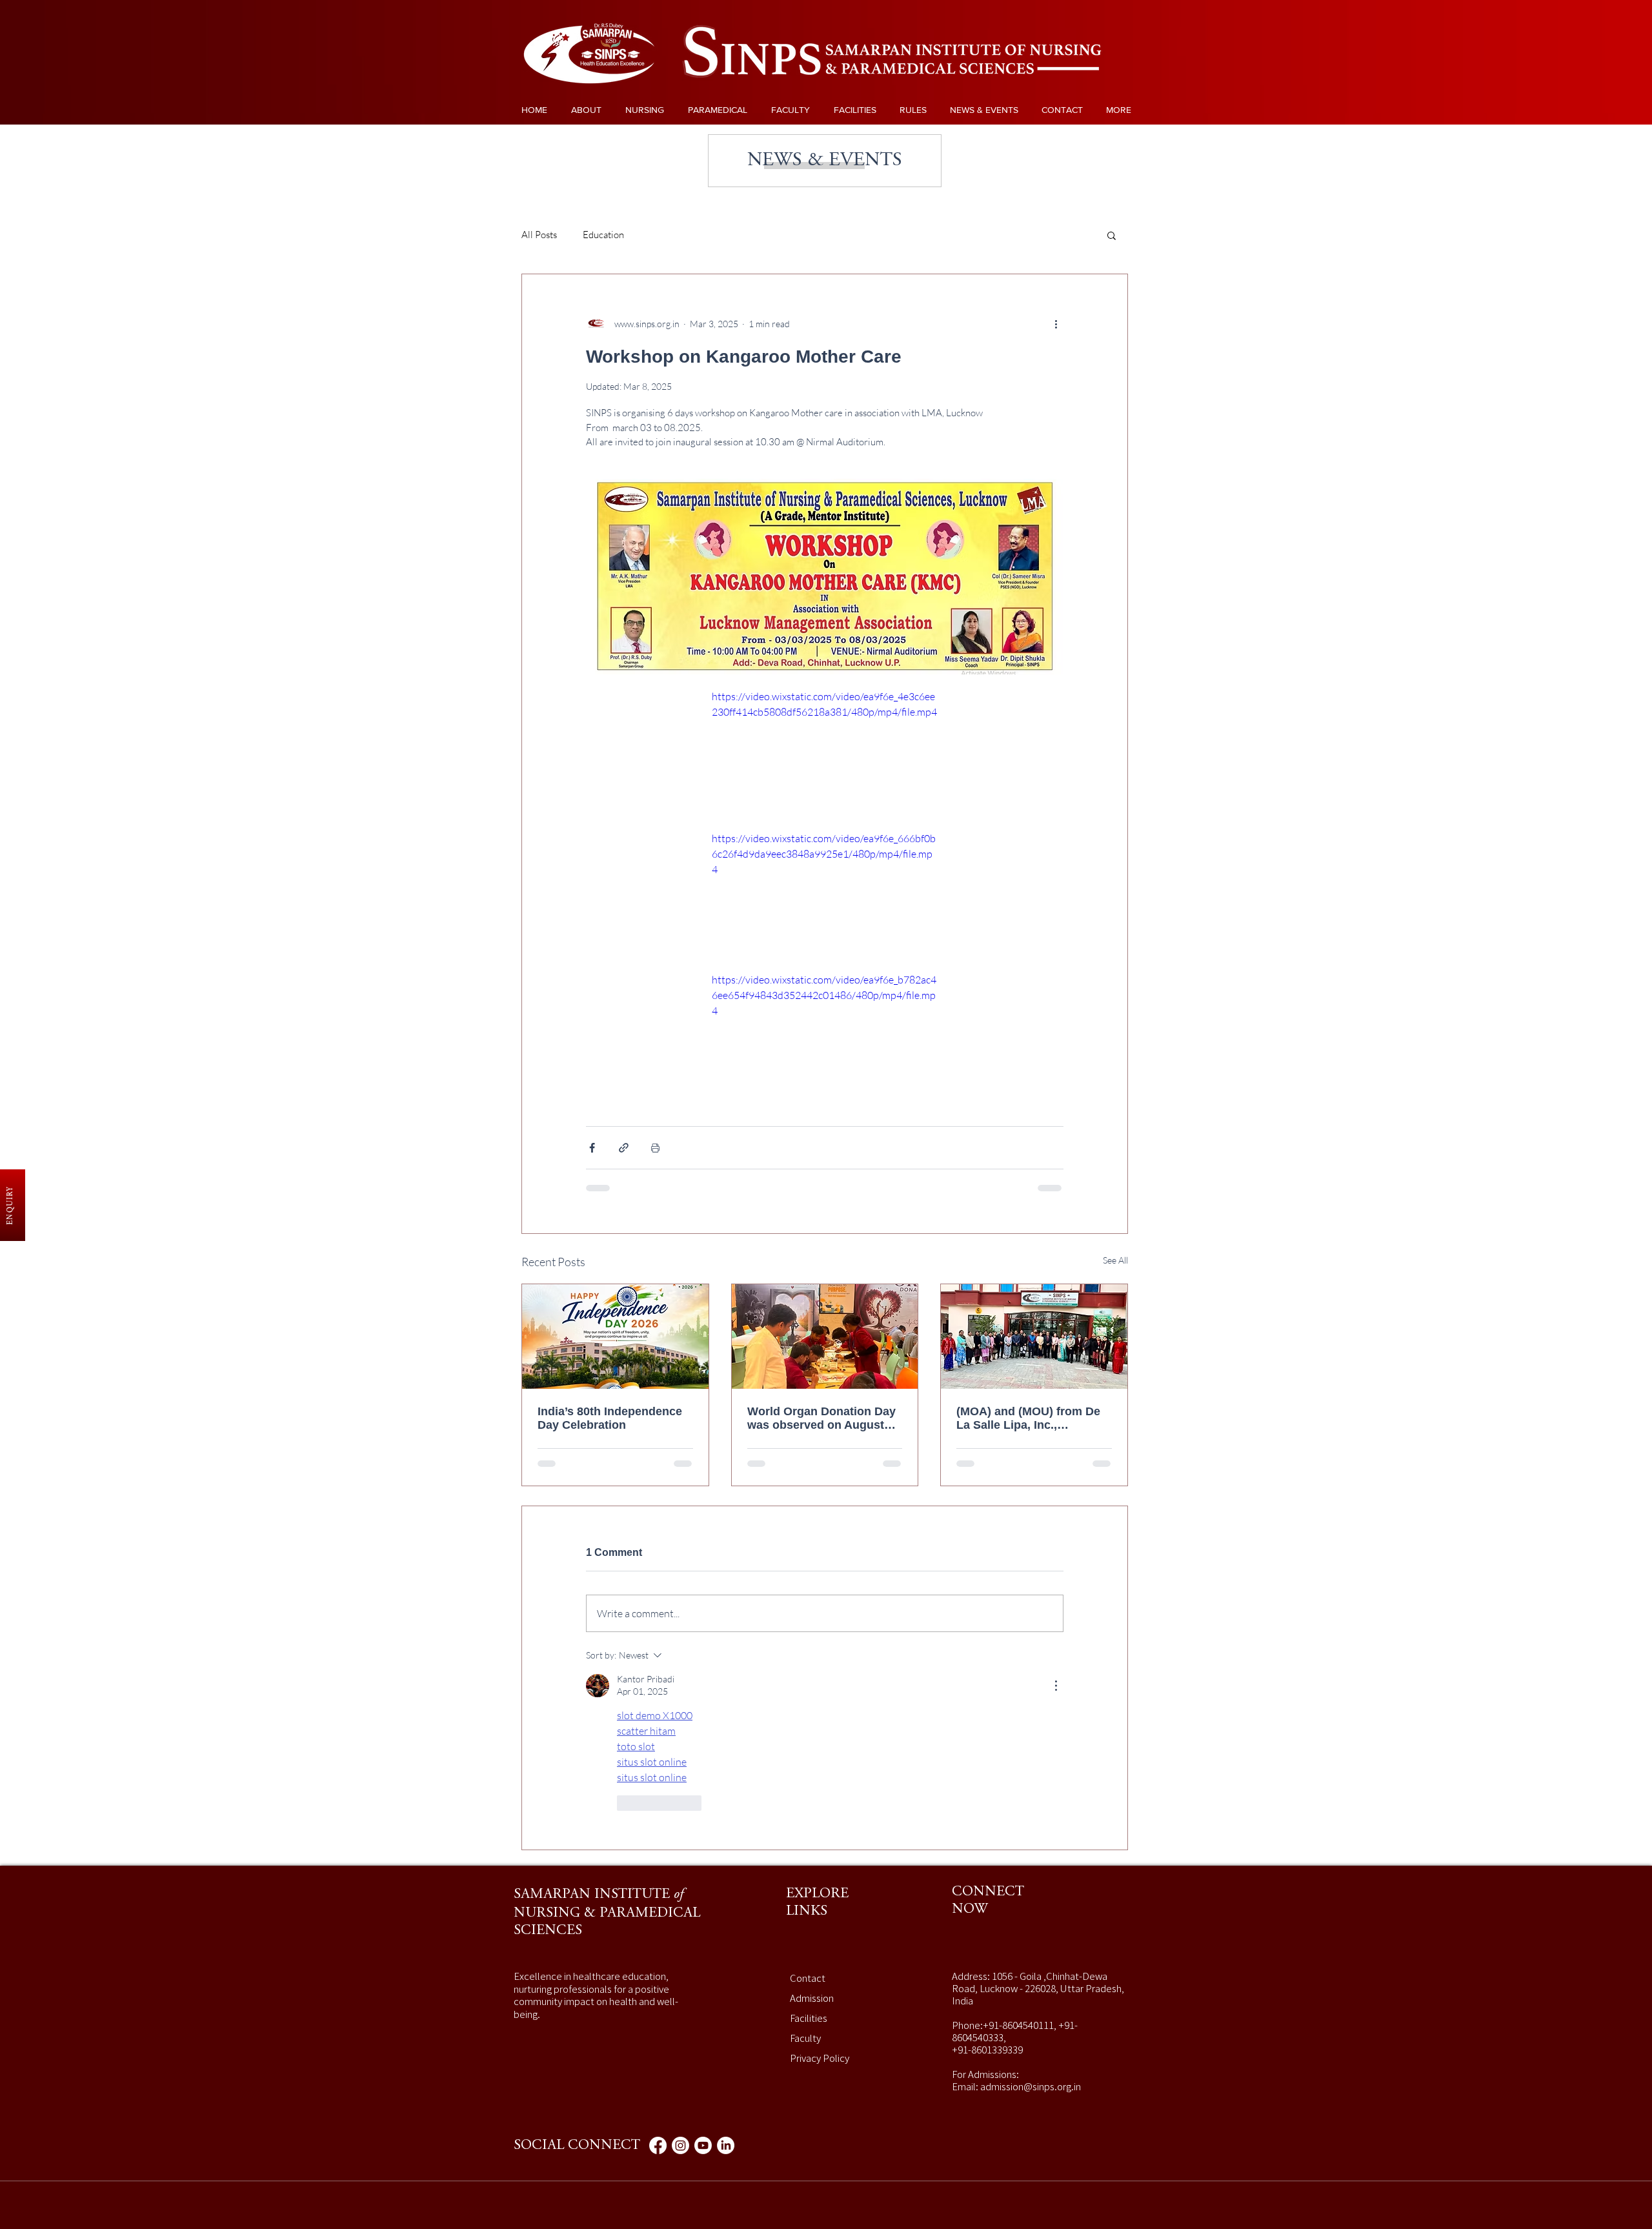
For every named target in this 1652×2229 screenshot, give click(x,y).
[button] (1112, 235)
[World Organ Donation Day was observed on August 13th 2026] (825, 1336)
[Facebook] (658, 1982)
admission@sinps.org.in (1031, 1922)
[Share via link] (624, 1148)
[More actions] (1056, 323)
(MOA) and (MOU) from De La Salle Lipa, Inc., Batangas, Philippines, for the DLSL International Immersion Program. (1028, 1418)
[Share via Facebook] (592, 1148)
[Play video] (825, 752)
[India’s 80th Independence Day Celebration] (615, 1336)
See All (1115, 1260)
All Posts (539, 235)
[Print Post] (655, 1148)
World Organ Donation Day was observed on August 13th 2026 (821, 1418)
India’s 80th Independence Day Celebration (610, 1418)
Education (603, 235)
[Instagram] (680, 1982)
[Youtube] (703, 1982)
